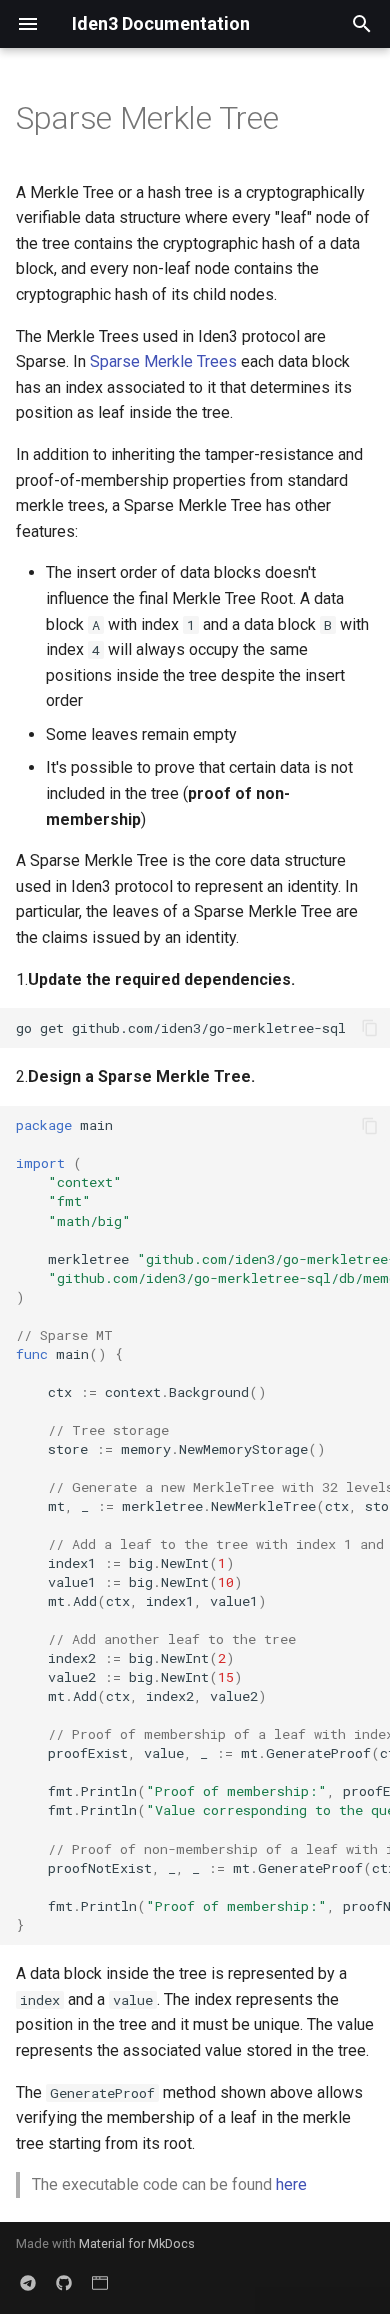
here (291, 2184)
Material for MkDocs (137, 2243)
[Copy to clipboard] (370, 1028)
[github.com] (64, 2282)
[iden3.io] (100, 2282)
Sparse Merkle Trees (163, 361)
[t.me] (28, 2282)
